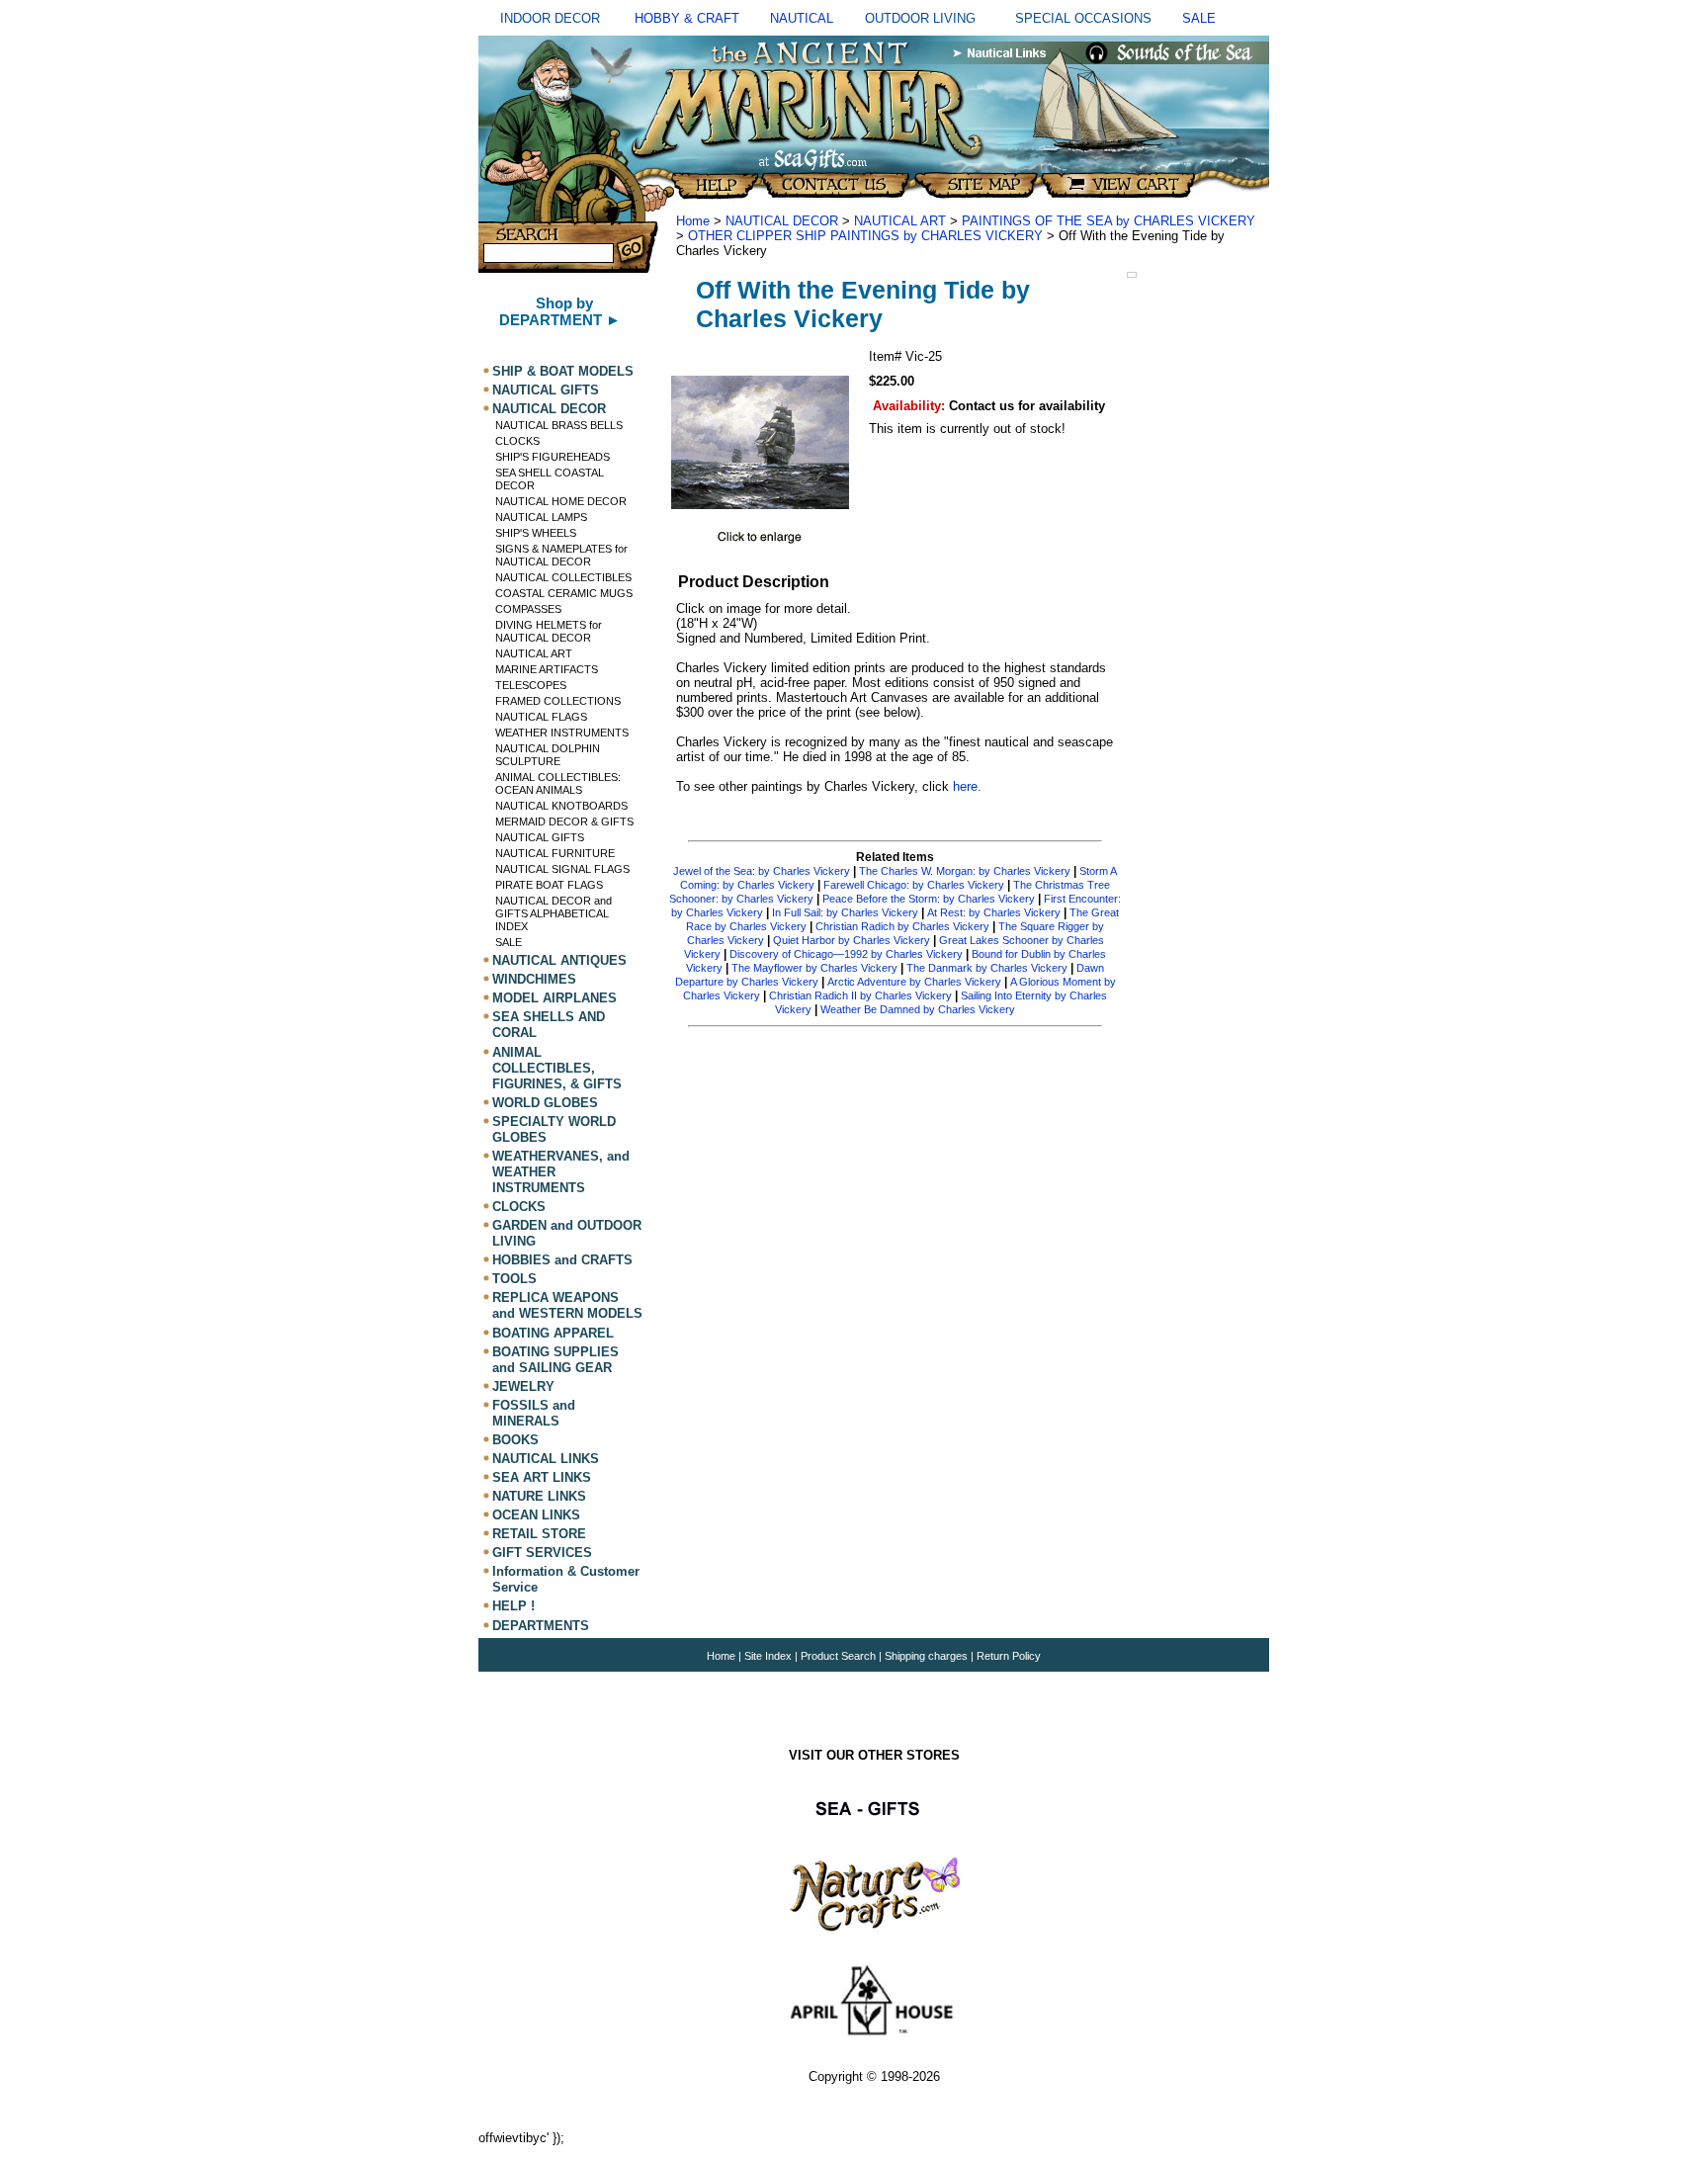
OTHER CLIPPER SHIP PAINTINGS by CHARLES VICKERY (865, 236)
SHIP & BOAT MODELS (563, 371)
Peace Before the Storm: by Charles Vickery (929, 899)
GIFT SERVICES (542, 1553)
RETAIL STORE (539, 1534)
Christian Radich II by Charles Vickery (860, 995)
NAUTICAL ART (534, 653)
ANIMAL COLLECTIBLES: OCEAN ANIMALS (558, 783)
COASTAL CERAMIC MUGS (564, 593)
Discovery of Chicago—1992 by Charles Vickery (846, 954)
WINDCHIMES (534, 979)
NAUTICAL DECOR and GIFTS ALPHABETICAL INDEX (554, 913)
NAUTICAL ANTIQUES (559, 960)
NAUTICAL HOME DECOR (561, 501)
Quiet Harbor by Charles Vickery (852, 940)
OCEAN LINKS (536, 1515)
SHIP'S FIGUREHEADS (553, 457)
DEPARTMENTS (541, 1626)
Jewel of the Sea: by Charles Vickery (762, 871)
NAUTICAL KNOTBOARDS (561, 806)
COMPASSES (528, 609)
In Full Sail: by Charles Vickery (845, 912)
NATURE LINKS (539, 1496)
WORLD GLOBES (545, 1103)
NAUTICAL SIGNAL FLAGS (562, 869)
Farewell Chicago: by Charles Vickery (914, 885)
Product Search (838, 1656)
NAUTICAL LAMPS (541, 517)
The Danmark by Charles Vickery (987, 968)
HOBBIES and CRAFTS (562, 1260)
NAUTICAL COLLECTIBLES (563, 577)
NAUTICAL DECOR (549, 409)
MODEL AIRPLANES (555, 998)
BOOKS (515, 1440)
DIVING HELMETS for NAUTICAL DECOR (549, 631)
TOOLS (514, 1279)
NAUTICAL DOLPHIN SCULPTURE (548, 755)
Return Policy (1009, 1656)
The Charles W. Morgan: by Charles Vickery (965, 871)
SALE (1199, 18)
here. (967, 786)
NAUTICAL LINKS (546, 1459)
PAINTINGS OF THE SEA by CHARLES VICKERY (1109, 221)
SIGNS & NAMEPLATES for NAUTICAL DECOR (561, 555)
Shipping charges (928, 1656)
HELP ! (513, 1607)
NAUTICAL (802, 18)
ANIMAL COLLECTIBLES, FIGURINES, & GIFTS (557, 1068)
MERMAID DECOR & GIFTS (564, 821)
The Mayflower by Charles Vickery (814, 968)
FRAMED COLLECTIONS (558, 701)
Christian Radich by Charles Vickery (902, 926)
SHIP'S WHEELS (536, 533)
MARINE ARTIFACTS (547, 669)
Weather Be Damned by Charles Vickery (918, 1009)
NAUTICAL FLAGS (541, 717)
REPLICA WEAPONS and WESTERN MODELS (567, 1305)
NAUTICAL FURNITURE (555, 853)
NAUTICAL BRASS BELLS (559, 425)
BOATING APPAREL (553, 1333)
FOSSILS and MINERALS (534, 1413)
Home (693, 221)
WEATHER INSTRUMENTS (562, 733)
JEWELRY (523, 1386)
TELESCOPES (531, 685)
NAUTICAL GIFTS (546, 390)
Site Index (768, 1656)
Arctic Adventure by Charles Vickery (914, 982)
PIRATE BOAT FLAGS (549, 885)
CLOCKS (517, 441)
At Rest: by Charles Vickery (994, 912)
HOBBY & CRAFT (687, 18)
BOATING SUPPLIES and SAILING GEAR (555, 1360)
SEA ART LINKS (542, 1477)
